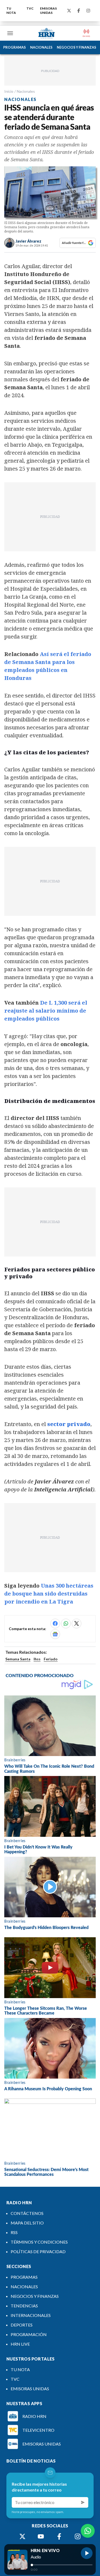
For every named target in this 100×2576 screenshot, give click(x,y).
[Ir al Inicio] (47, 33)
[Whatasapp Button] (88, 2531)
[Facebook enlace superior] (79, 11)
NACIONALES (41, 47)
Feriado (51, 1659)
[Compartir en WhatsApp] (66, 1623)
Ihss (37, 1659)
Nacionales (26, 91)
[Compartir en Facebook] (55, 1623)
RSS (14, 2232)
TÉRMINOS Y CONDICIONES (39, 2242)
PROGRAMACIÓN (29, 2334)
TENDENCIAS (24, 2306)
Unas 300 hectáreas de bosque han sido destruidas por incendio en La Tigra (49, 1594)
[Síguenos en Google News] (55, 1634)
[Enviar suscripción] (83, 2502)
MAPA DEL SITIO (27, 2223)
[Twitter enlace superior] (69, 11)
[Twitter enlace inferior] (22, 2536)
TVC (30, 8)
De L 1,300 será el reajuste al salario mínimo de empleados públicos (46, 1011)
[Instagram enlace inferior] (78, 2536)
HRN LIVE (20, 2344)
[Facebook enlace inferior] (59, 2536)
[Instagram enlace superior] (88, 11)
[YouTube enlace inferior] (41, 2536)
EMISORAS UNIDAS (48, 10)
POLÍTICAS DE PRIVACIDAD (38, 2251)
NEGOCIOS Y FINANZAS (77, 47)
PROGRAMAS (15, 47)
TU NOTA (11, 10)
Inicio (9, 91)
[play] (87, 2553)
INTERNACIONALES (31, 2315)
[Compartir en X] (77, 1623)
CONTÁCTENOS (27, 2213)
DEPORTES (22, 2325)
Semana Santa (18, 1659)
